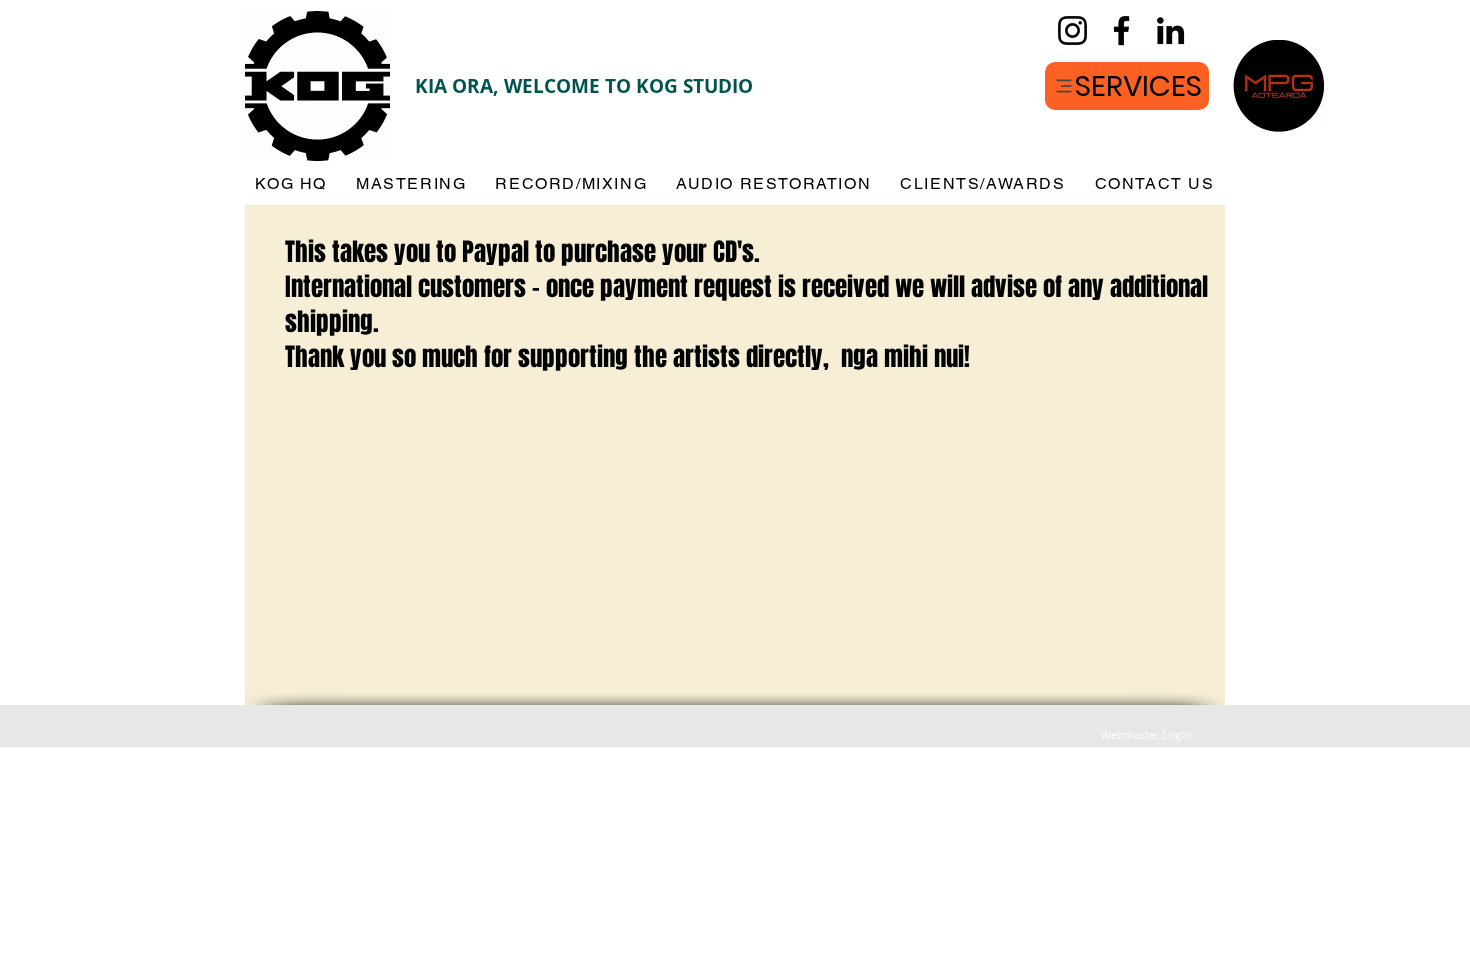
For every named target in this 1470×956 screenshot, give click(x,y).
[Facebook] (1121, 30)
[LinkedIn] (1170, 30)
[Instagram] (1072, 30)
